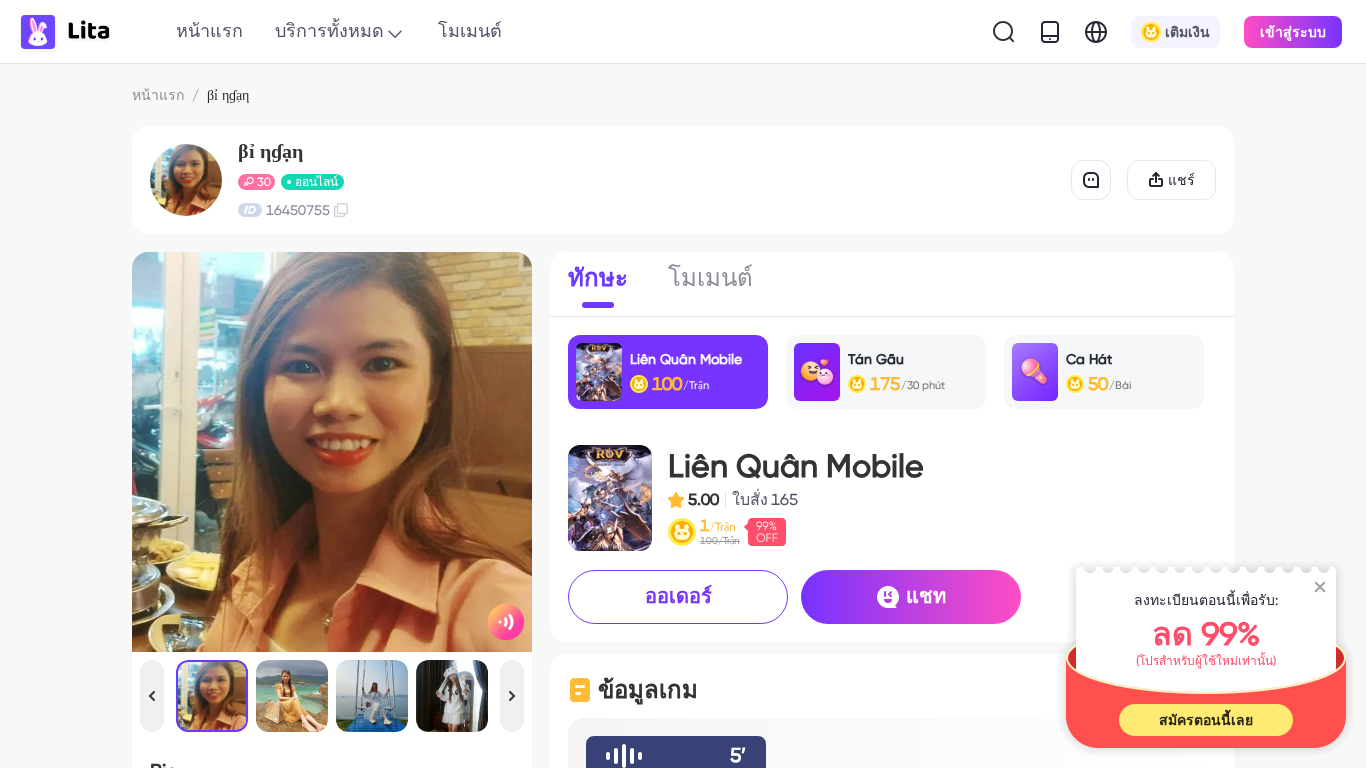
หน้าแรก (209, 30)
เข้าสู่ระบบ (1293, 32)
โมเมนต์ (470, 30)
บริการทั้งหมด (329, 30)
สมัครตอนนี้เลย (1206, 720)
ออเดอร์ (678, 596)
